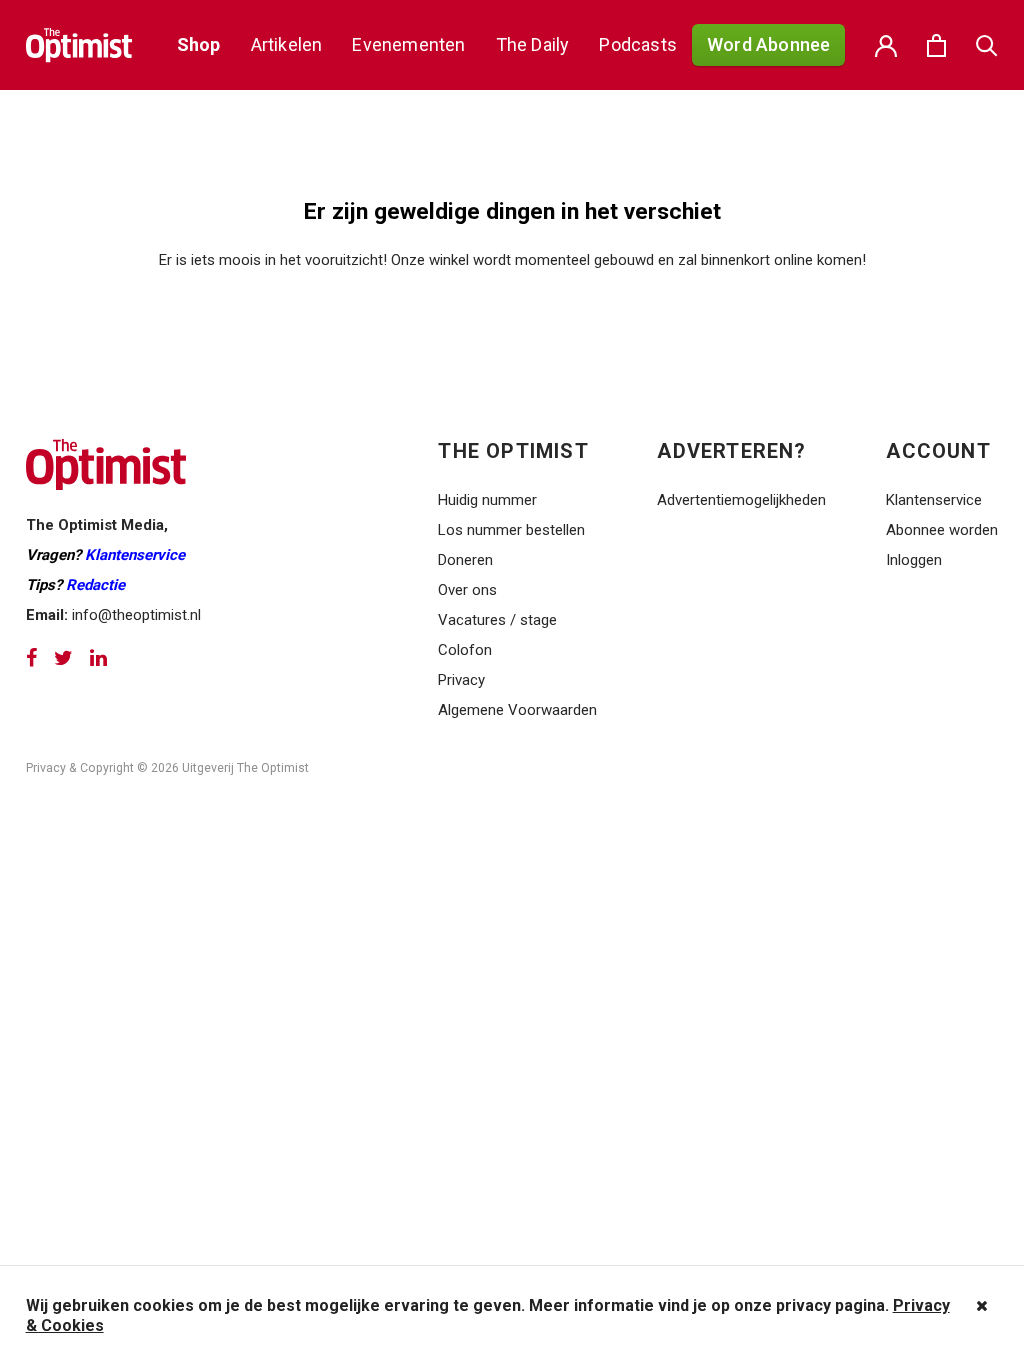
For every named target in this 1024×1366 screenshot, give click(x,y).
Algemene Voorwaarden (517, 710)
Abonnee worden (942, 530)
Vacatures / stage (497, 620)
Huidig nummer (487, 500)
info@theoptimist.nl (136, 615)
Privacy (463, 680)
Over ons (467, 590)
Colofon (465, 650)
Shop (199, 44)
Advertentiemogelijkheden (741, 500)
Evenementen (408, 44)
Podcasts (638, 44)
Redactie (95, 585)
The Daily (533, 44)
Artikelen (287, 44)
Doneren (465, 560)
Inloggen (914, 560)
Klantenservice (135, 555)
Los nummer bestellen (511, 530)
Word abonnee (768, 44)
